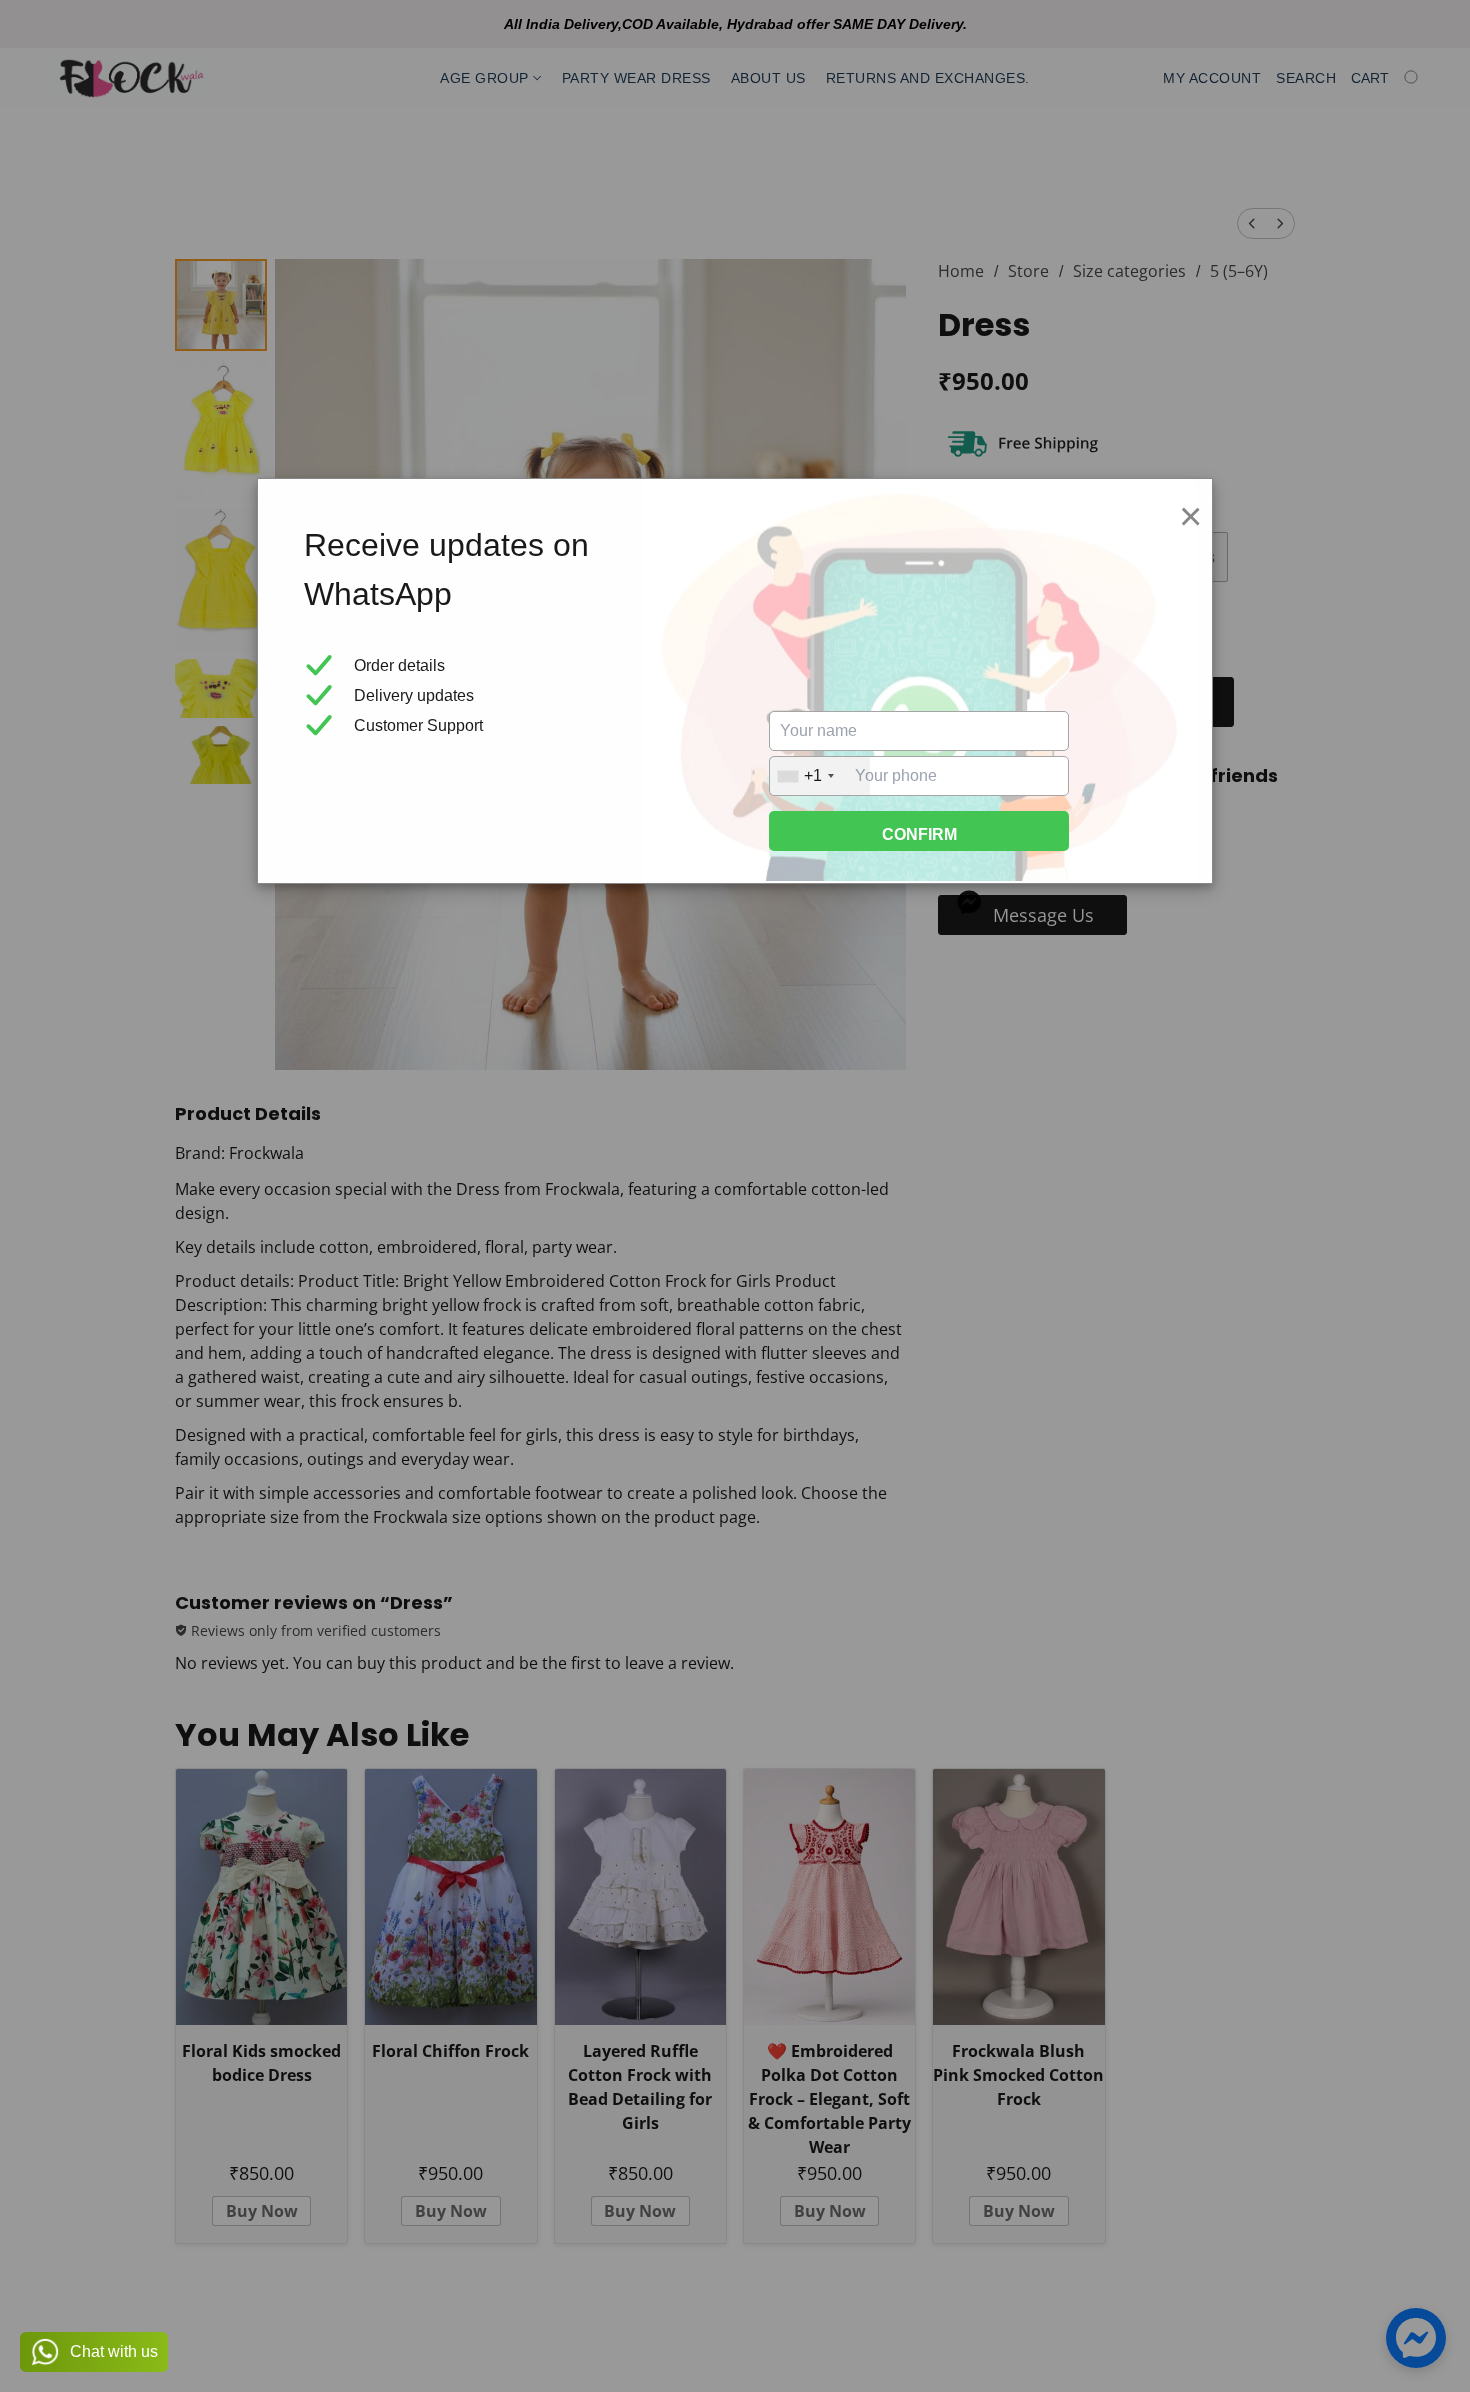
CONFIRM (919, 834)
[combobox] (820, 776)
